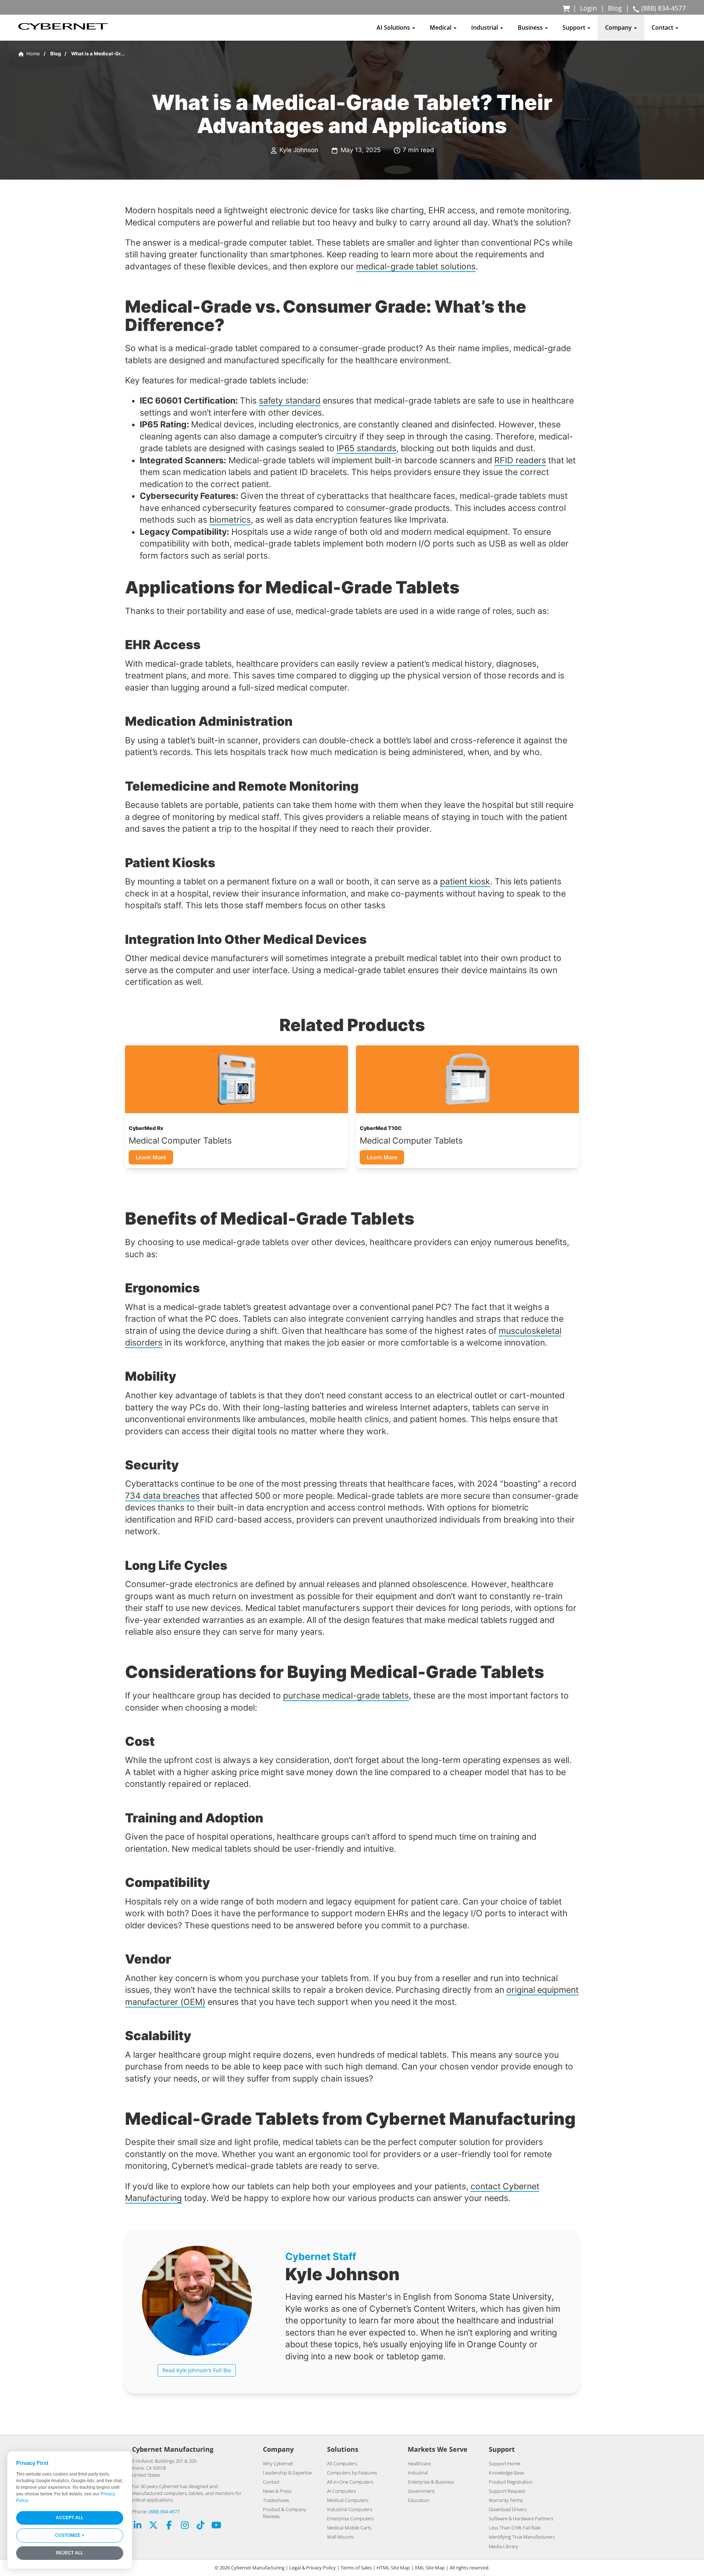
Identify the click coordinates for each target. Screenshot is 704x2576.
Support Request (507, 2491)
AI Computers (342, 2491)
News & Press (277, 2491)
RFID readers (520, 460)
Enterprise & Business (431, 2482)
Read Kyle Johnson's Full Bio (197, 2370)
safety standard (290, 400)
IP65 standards (366, 448)
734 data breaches (162, 1496)
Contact (271, 2482)
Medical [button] (441, 27)
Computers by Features (352, 2473)
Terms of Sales (356, 2568)
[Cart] (567, 8)
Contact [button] (663, 27)
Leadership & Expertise (287, 2473)
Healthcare (419, 2463)
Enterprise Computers (351, 2518)
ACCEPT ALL (70, 2518)
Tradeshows (276, 2500)
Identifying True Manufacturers (522, 2537)
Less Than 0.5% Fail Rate (515, 2528)
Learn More (151, 1157)
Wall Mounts (340, 2537)
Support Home (505, 2463)
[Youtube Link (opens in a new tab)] (216, 2526)
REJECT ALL (70, 2553)
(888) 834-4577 (164, 2511)
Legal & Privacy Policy (313, 2568)
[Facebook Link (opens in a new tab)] (169, 2526)
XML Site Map (430, 2568)
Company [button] (619, 27)
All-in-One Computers (350, 2482)
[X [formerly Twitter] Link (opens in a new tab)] (153, 2526)
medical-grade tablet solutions (416, 266)
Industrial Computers (350, 2509)
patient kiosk (465, 881)
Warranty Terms (506, 2500)
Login (588, 8)
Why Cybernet (278, 2463)
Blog (615, 8)
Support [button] (575, 27)
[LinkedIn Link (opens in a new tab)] (137, 2526)
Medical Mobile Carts (349, 2528)
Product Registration (511, 2482)
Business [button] (531, 27)
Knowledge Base (506, 2473)
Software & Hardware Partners (521, 2518)
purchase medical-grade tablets (346, 1695)
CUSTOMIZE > (70, 2535)
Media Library (503, 2546)
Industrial (418, 2473)
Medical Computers (348, 2500)
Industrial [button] (485, 27)
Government (421, 2491)
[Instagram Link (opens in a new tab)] (185, 2526)
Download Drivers (508, 2509)
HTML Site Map (393, 2568)
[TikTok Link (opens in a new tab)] (201, 2526)
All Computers (342, 2463)
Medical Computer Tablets (180, 1140)
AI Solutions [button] (394, 27)
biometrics (230, 520)
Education (419, 2500)
